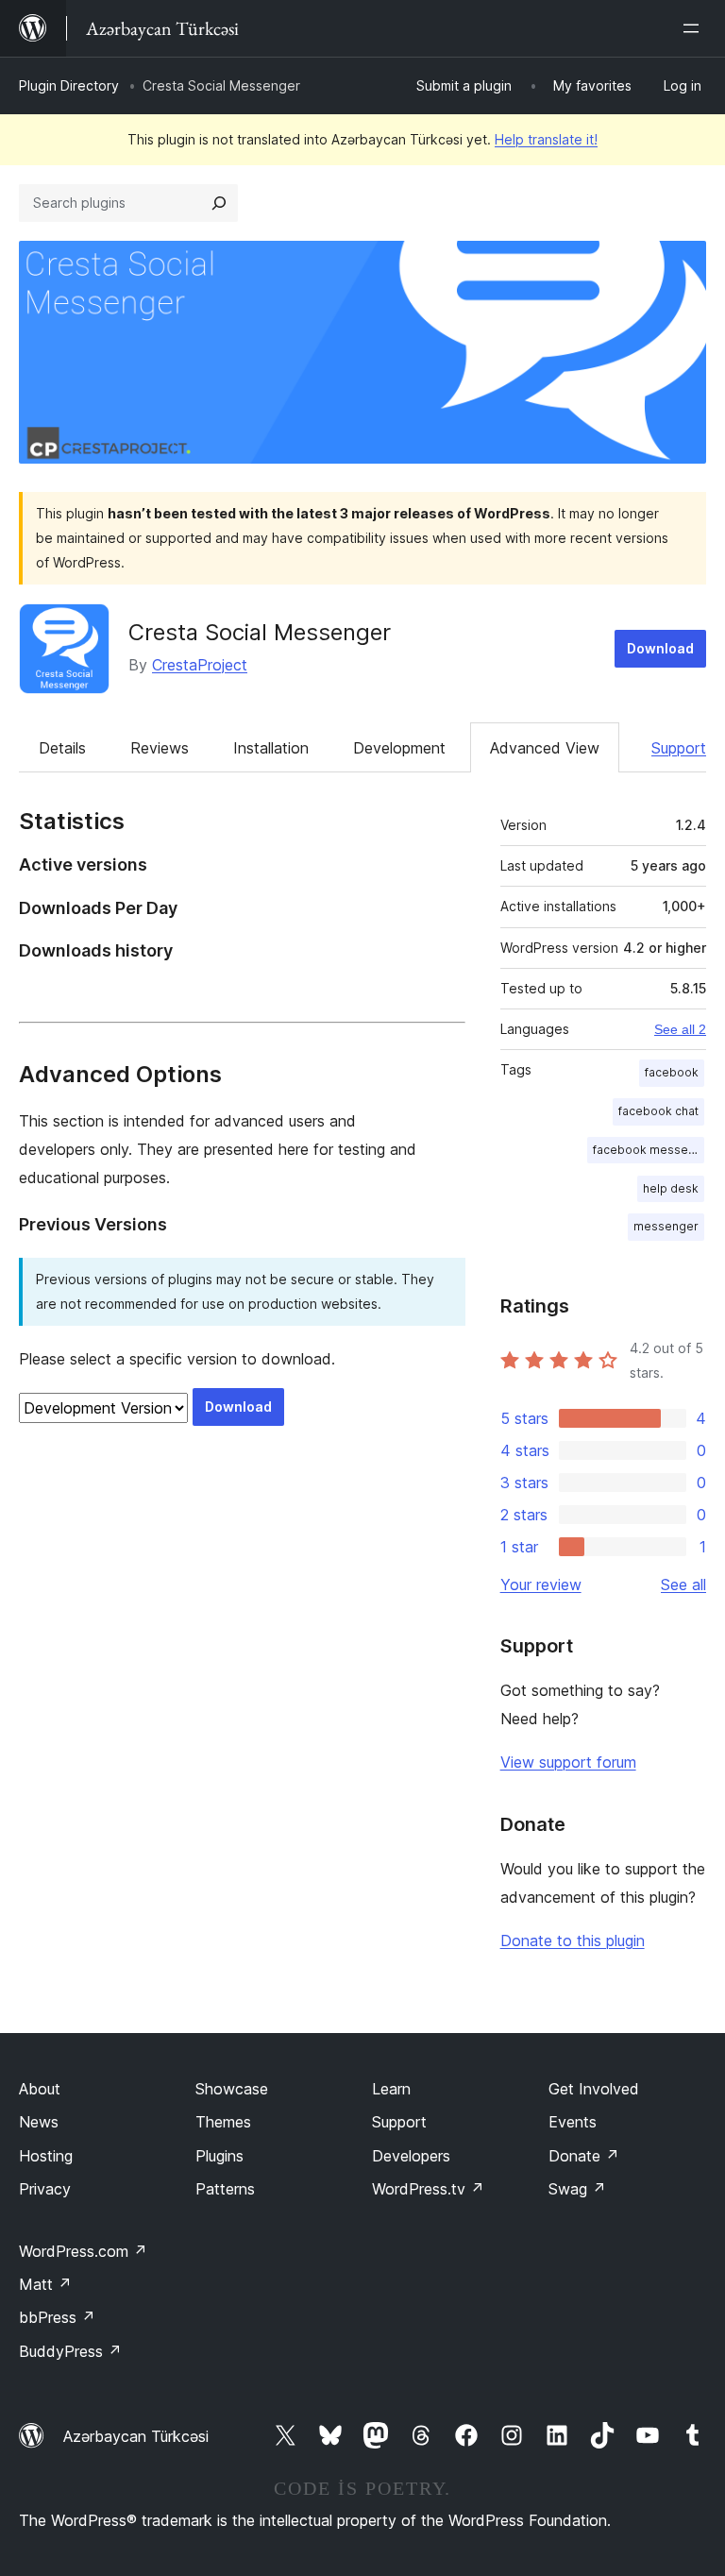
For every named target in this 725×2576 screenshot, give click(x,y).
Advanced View (545, 748)
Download (660, 648)
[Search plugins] (219, 203)
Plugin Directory (69, 85)
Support (679, 748)
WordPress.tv (428, 2189)
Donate (584, 2156)
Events (573, 2122)
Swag (577, 2189)
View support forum (568, 1762)
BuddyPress (70, 2351)
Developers (411, 2156)
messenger (666, 1226)
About (40, 2089)
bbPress (57, 2317)
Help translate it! (546, 139)
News (39, 2122)
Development (399, 748)
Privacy (45, 2189)
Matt (45, 2284)
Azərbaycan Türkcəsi (136, 2436)
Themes (223, 2122)
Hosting (46, 2156)
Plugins (219, 2156)
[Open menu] (695, 28)
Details (62, 748)
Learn (391, 2089)
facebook (672, 1072)
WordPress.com (83, 2251)
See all (683, 1585)
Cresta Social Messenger (260, 632)
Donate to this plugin (573, 1940)
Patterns (225, 2189)
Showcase (232, 2089)
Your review (541, 1585)
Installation (271, 748)
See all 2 (680, 1029)
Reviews (160, 748)
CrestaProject (200, 665)
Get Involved (594, 2089)
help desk (671, 1188)
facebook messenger (649, 1150)
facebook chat (658, 1111)
